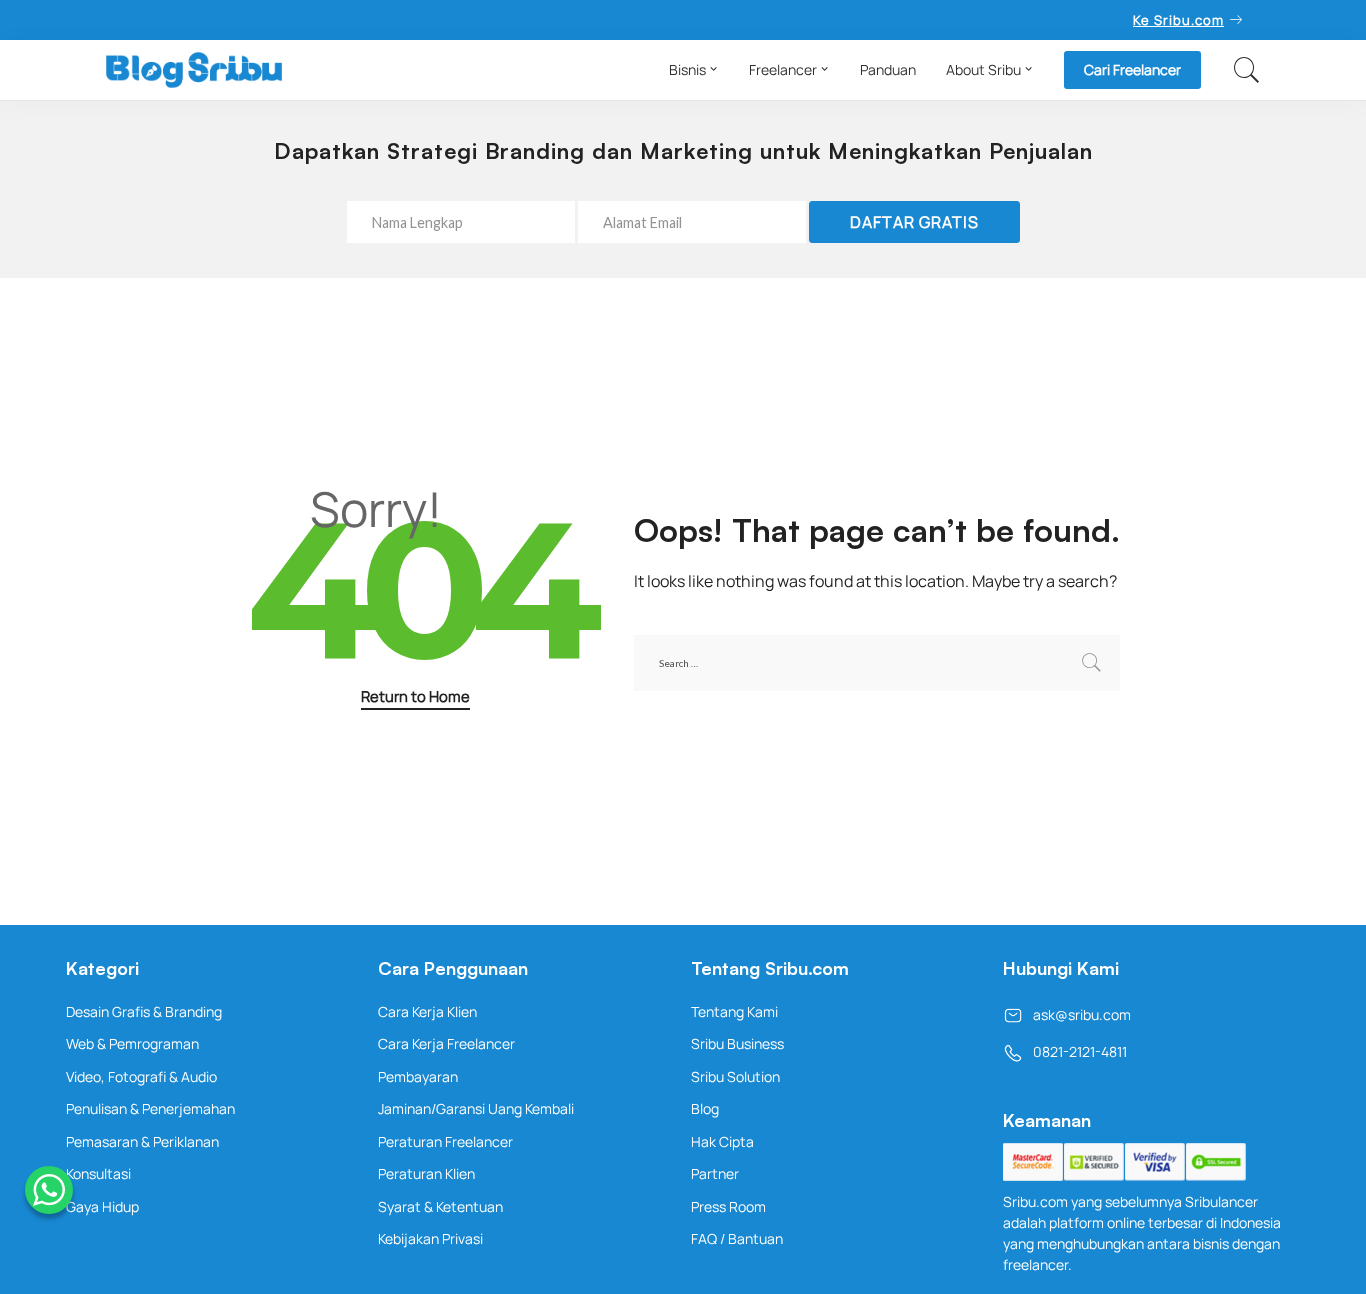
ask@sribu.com (1082, 1014)
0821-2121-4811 (1080, 1051)
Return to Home (415, 696)
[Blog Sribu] (194, 70)
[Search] (1247, 70)
